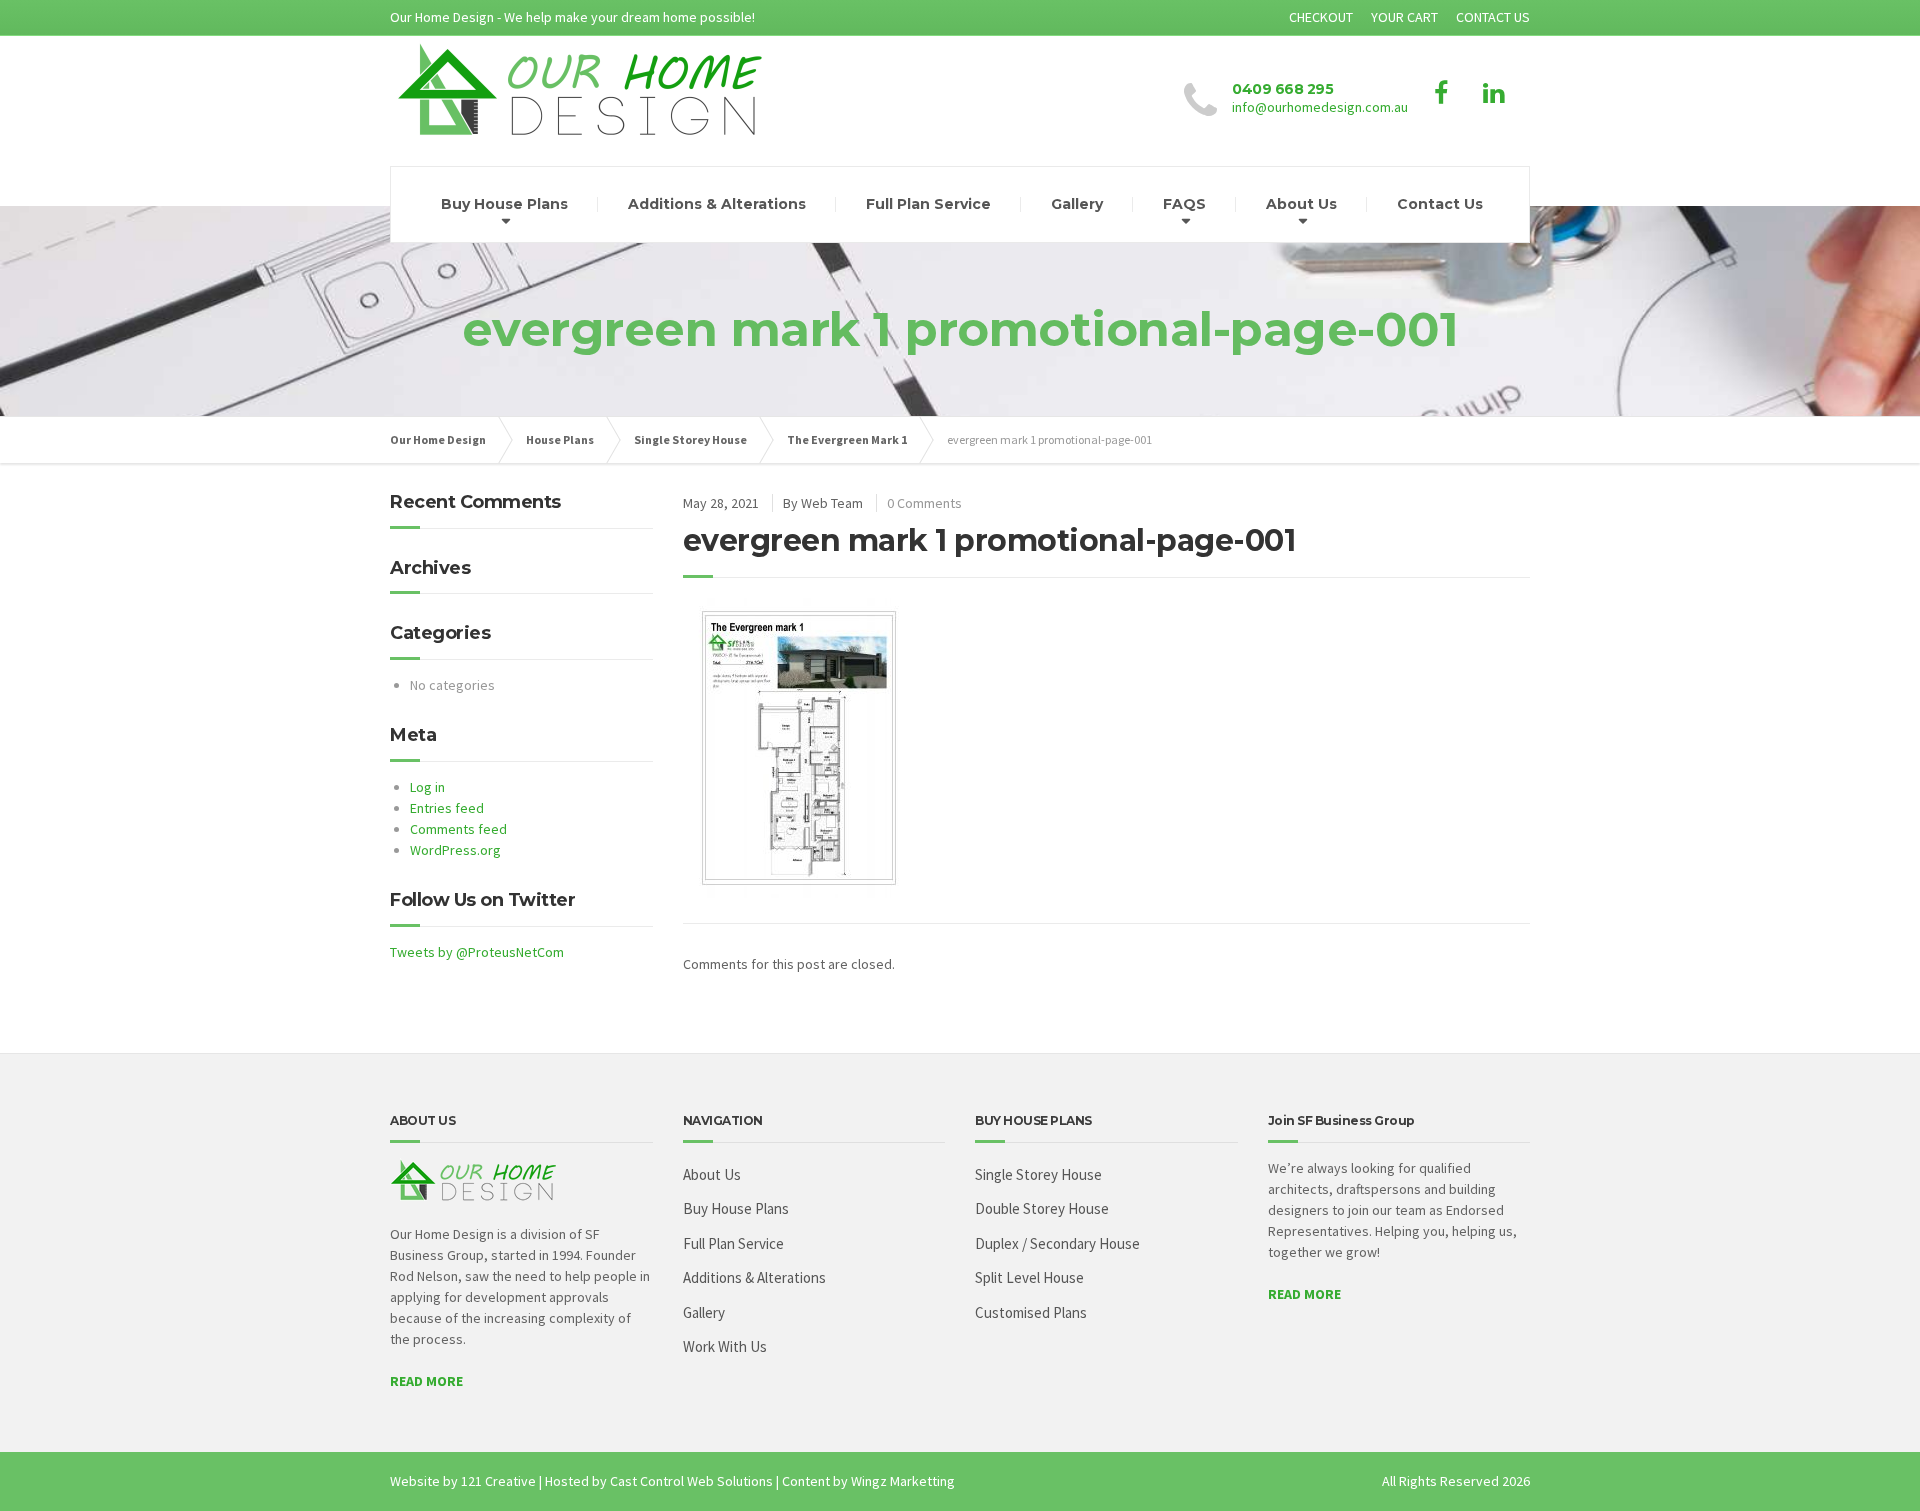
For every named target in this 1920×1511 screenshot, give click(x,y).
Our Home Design (438, 439)
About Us (1301, 204)
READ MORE (426, 1381)
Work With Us (725, 1346)
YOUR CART (1404, 17)
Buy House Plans (504, 204)
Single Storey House (690, 439)
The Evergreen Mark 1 (847, 439)
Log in (427, 787)
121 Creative (498, 1481)
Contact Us (1440, 204)
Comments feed (458, 829)
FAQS (1184, 204)
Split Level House (1029, 1277)
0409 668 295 (1282, 89)
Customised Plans (1031, 1312)
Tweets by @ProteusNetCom (477, 952)
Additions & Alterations (717, 204)
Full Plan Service (928, 204)
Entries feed (447, 808)
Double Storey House (1042, 1208)
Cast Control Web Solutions (691, 1481)
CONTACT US (1493, 17)
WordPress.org (455, 850)
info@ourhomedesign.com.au (1320, 107)
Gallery (1077, 204)
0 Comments (924, 503)
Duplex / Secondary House (1057, 1243)
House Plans (560, 439)
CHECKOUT (1321, 17)
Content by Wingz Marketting (868, 1481)
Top (1872, 1463)
